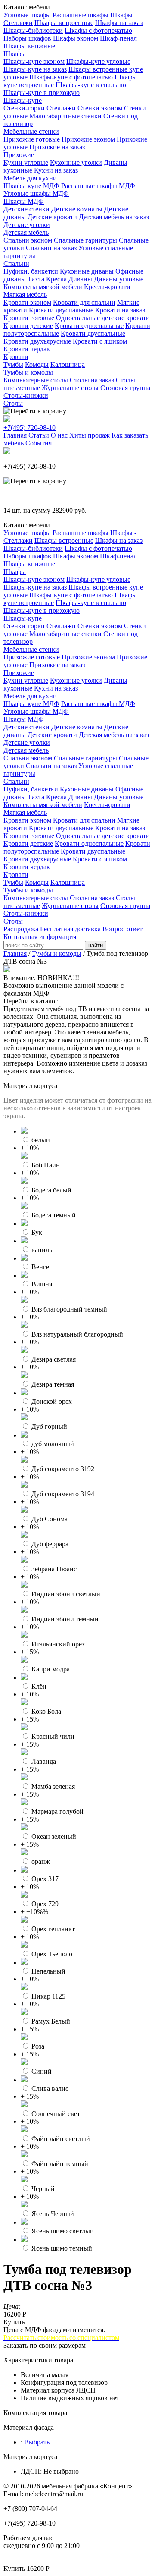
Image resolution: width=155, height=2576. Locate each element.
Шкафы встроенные (64, 23)
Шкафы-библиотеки (33, 30)
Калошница (68, 364)
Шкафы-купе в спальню (91, 85)
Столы (13, 403)
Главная (15, 435)
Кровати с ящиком (100, 341)
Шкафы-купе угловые (98, 61)
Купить (14, 2322)
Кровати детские (28, 326)
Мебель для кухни (30, 178)
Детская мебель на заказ (114, 217)
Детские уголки (27, 225)
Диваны (80, 279)
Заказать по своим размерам (45, 2345)
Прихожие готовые (32, 139)
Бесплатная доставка (70, 929)
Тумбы (13, 364)
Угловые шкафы (27, 15)
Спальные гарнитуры (85, 240)
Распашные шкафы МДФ (98, 186)
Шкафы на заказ (119, 23)
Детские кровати (52, 217)
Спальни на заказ (51, 248)
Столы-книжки (26, 396)
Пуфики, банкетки (31, 271)
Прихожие (19, 155)
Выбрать (37, 2442)
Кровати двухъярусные (37, 341)
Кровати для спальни (84, 302)
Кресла (57, 279)
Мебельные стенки (31, 131)
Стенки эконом (100, 108)
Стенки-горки (24, 108)
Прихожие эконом (88, 139)
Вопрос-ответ (122, 929)
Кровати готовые (29, 318)
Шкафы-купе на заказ (35, 69)
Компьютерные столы (36, 380)
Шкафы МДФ (24, 201)
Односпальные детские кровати (103, 318)
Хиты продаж (90, 435)
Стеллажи (62, 108)
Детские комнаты (77, 209)
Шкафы (15, 54)
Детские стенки (26, 209)
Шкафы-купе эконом (34, 61)
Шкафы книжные (29, 46)
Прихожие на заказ (57, 147)
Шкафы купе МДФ (31, 186)
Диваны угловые (119, 279)
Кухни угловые (26, 162)
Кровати (16, 357)
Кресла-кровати (107, 287)
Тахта (36, 279)
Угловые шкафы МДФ (36, 194)
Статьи (39, 435)
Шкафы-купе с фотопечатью (71, 77)
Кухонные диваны (87, 271)
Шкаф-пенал (118, 38)
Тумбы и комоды (28, 372)
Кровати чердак (27, 349)
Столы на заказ (92, 380)
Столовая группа (125, 388)
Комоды (37, 364)
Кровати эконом (27, 302)
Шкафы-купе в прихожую (42, 93)
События (39, 443)
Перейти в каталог (31, 1001)
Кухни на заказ (56, 170)
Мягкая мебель (25, 295)
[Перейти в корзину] (35, 411)
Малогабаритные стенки (65, 116)
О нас (59, 435)
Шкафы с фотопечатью (98, 30)
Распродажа (21, 929)
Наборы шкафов (27, 38)
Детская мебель (26, 232)
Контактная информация (40, 937)
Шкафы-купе (23, 100)
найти (96, 945)
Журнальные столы (70, 388)
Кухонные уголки (76, 162)
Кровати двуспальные (61, 310)
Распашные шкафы (81, 15)
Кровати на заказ (120, 310)
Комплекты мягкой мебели (43, 287)
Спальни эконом (28, 240)
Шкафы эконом (76, 38)
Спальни (16, 263)
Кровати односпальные (89, 326)
